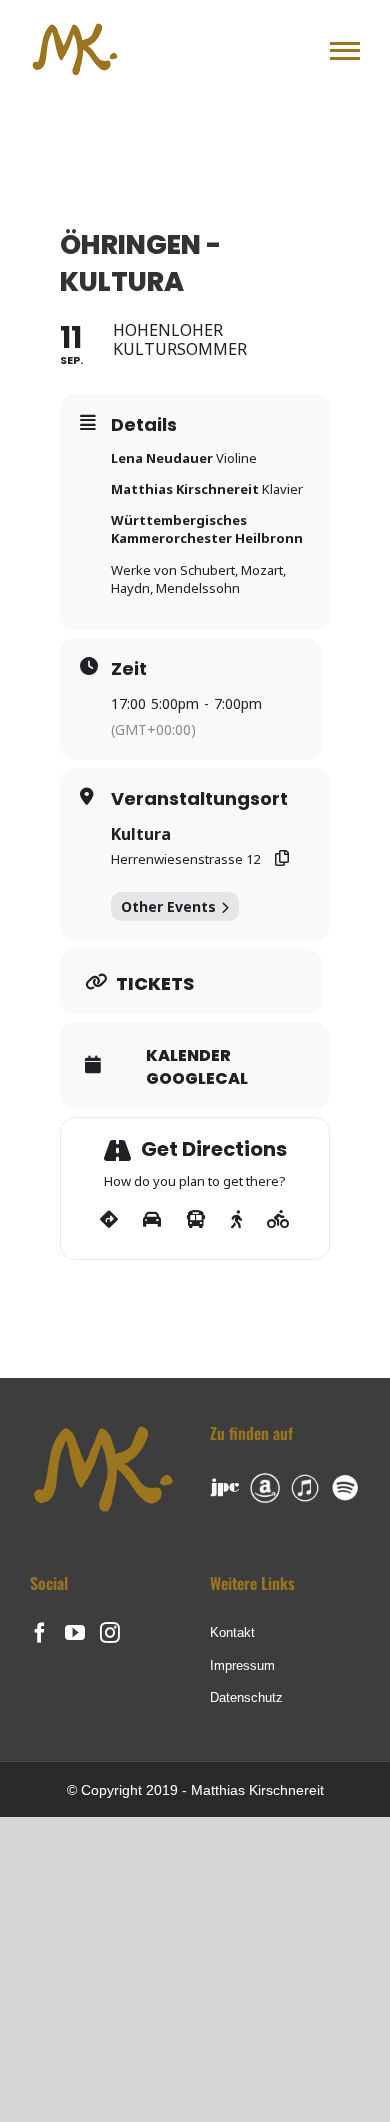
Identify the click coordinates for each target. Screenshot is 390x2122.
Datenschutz (246, 1697)
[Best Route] (109, 1220)
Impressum (242, 1665)
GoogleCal (197, 1079)
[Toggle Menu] (345, 51)
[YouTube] (75, 1633)
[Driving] (152, 1220)
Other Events (168, 906)
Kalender (188, 1056)
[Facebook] (40, 1633)
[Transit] (196, 1220)
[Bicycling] (278, 1220)
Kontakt (232, 1632)
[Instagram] (110, 1633)
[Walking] (236, 1220)
